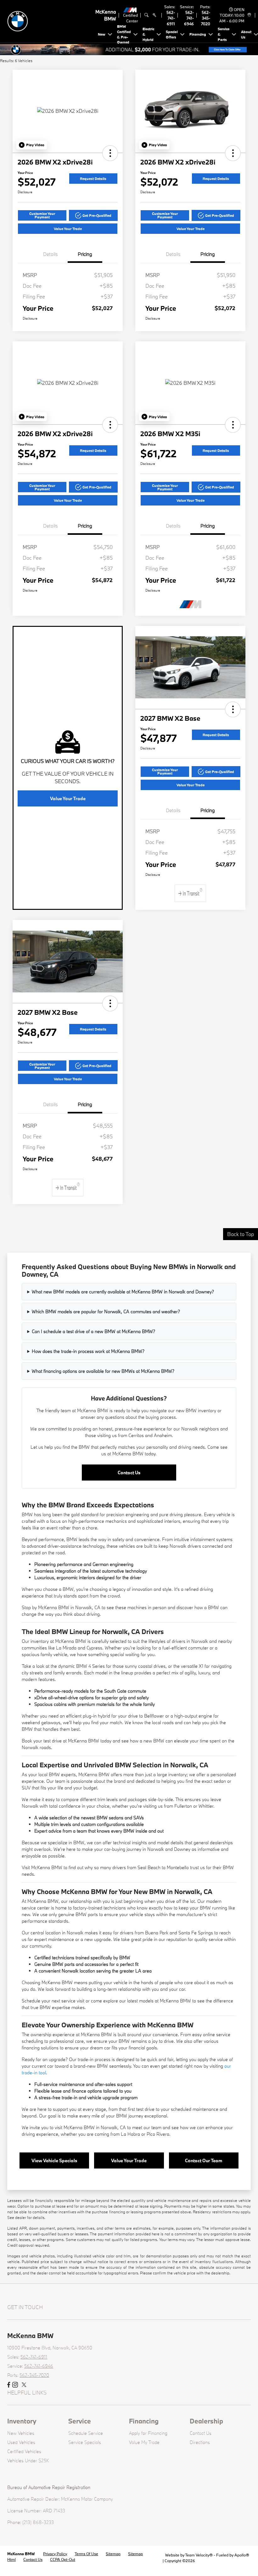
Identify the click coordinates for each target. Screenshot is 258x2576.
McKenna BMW (21, 2554)
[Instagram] (15, 2385)
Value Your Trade (68, 229)
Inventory (22, 2421)
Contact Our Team (204, 2160)
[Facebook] (9, 2385)
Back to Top (241, 1234)
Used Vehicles (21, 2442)
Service (80, 2421)
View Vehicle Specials (54, 2160)
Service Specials (85, 2442)
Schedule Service (86, 2433)
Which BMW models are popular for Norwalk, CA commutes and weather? (106, 1311)
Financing (144, 2421)
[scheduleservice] (154, 15)
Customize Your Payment (42, 215)
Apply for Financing (148, 2433)
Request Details (93, 179)
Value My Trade (144, 2442)
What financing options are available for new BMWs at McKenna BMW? (103, 1371)
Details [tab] (50, 254)
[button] (32, 145)
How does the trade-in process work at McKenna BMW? (88, 1351)
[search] (146, 15)
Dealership (206, 2421)
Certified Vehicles (24, 2451)
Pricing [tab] (85, 254)
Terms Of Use (86, 2554)
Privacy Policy (55, 2554)
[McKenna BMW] (51, 21)
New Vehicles (21, 2433)
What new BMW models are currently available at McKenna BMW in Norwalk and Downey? (123, 1292)
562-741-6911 (171, 18)
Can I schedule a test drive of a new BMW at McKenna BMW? (93, 1331)
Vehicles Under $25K (28, 2460)
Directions (200, 2442)
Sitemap (113, 2554)
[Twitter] (24, 2385)
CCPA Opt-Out (63, 2559)
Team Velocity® (199, 2555)
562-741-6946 (189, 18)
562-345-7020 (206, 18)
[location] (248, 15)
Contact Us (129, 1473)
